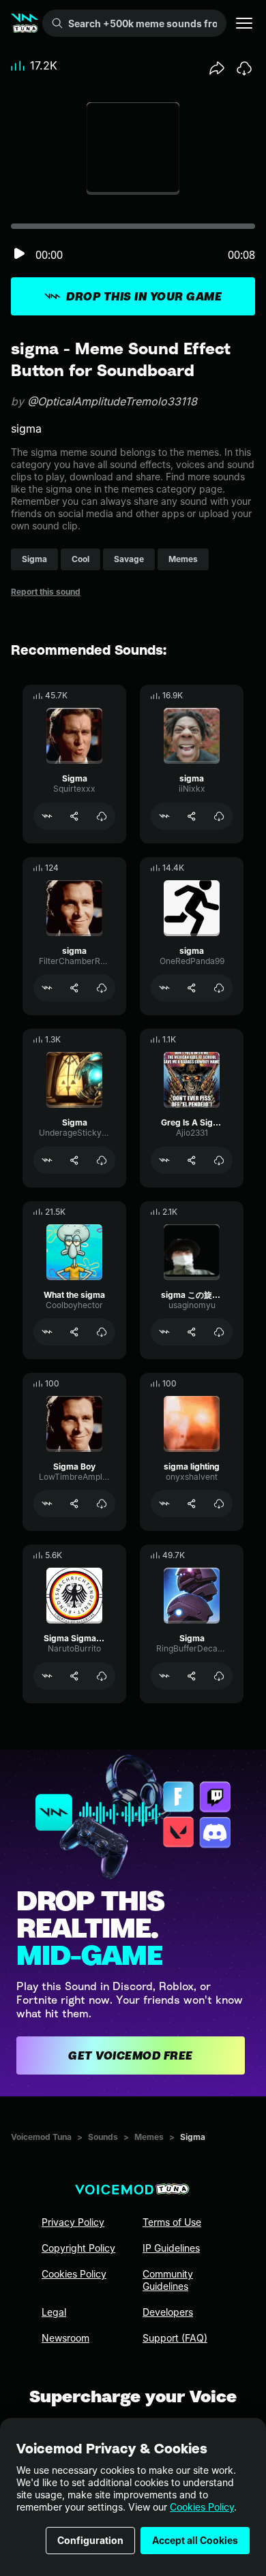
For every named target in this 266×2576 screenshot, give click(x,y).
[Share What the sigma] (74, 1332)
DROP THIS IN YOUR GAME (144, 296)
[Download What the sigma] (102, 1332)
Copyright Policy (78, 2248)
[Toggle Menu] (244, 23)
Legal (54, 2312)
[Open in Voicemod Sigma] (47, 816)
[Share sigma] (192, 816)
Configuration (90, 2540)
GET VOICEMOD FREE (131, 2055)
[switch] (19, 254)
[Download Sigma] (102, 816)
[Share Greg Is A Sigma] (192, 1160)
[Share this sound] (217, 68)
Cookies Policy (202, 2507)
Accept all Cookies (195, 2540)
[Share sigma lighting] (192, 1504)
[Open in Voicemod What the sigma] (47, 1332)
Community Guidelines (168, 2280)
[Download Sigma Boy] (102, 1504)
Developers (168, 2312)
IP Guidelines (171, 2248)
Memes (149, 2137)
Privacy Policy (73, 2222)
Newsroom (65, 2338)
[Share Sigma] (74, 816)
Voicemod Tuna (41, 2137)
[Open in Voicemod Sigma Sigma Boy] (47, 1676)
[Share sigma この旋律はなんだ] (192, 1332)
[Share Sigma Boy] (74, 1504)
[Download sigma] (219, 816)
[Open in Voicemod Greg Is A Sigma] (164, 1160)
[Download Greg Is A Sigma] (219, 1160)
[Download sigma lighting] (219, 1504)
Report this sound (46, 592)
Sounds (103, 2137)
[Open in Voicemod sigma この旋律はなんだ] (164, 1332)
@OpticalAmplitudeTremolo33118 (112, 401)
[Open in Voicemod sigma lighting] (164, 1504)
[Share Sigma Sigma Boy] (74, 1676)
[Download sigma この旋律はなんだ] (219, 1332)
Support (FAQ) (175, 2338)
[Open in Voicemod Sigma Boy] (47, 1504)
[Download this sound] (244, 68)
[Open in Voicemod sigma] (164, 816)
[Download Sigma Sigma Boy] (102, 1676)
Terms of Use (172, 2222)
